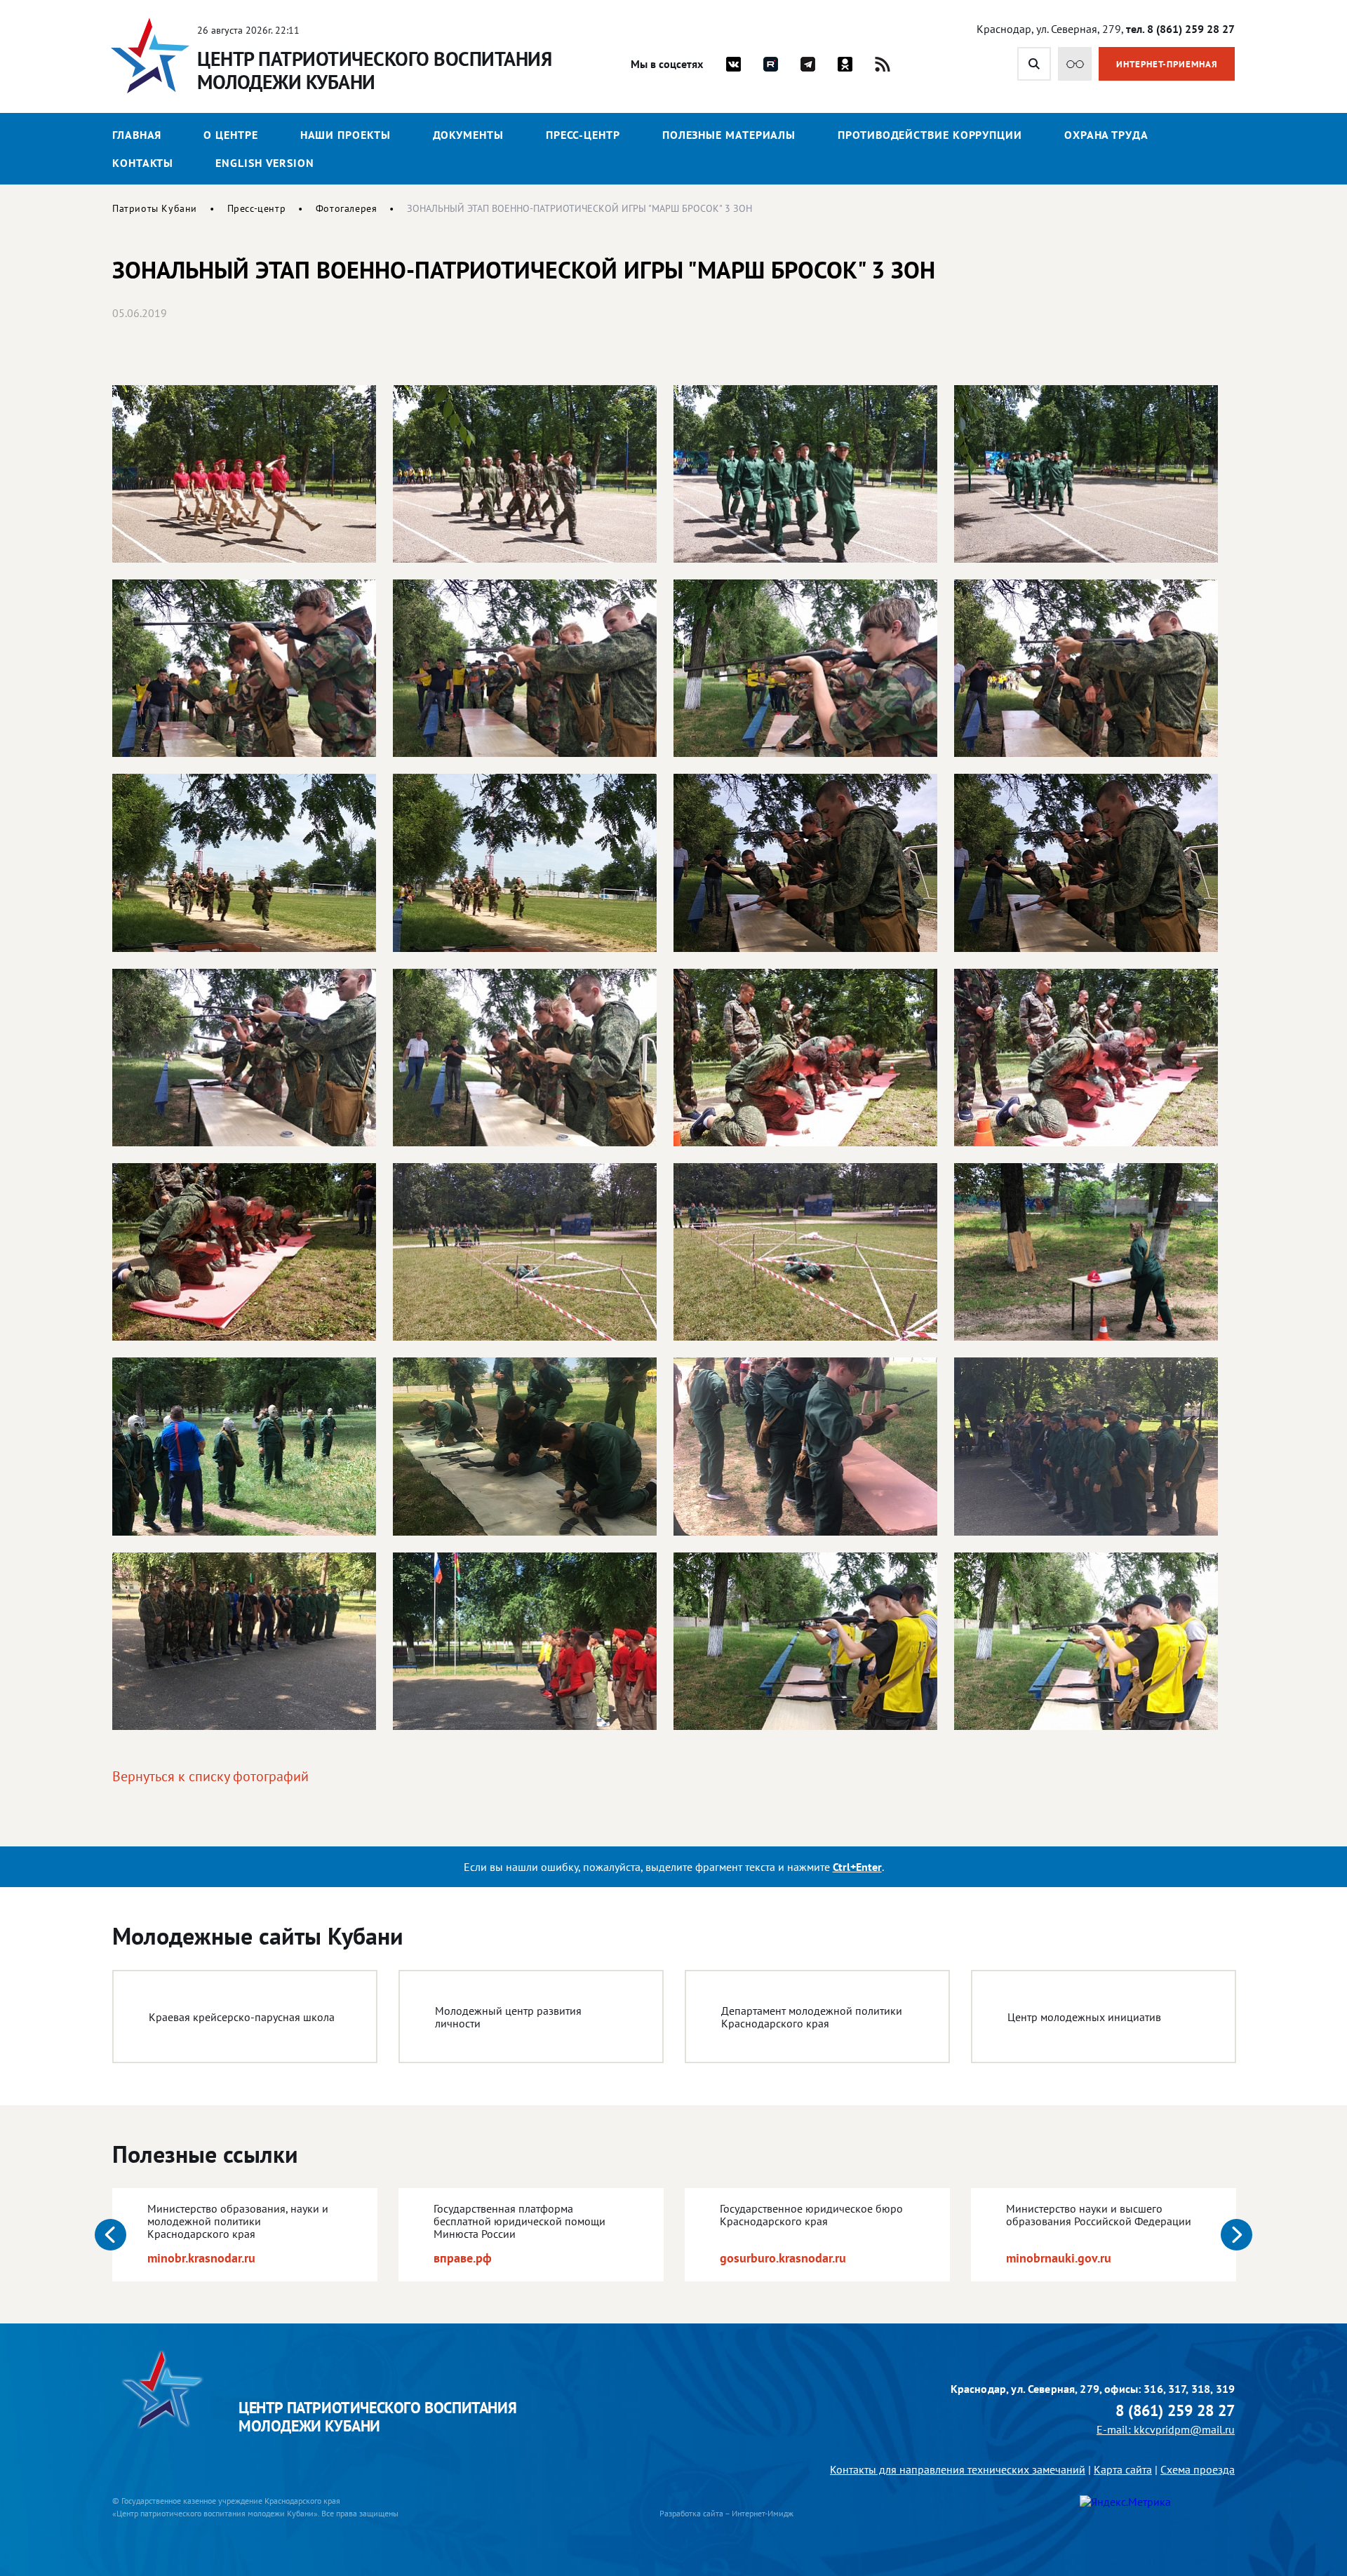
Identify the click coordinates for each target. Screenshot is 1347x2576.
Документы (468, 135)
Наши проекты (346, 135)
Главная (137, 135)
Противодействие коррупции (930, 135)
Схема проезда (1198, 2469)
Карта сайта (1123, 2469)
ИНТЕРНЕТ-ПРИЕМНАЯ (1167, 64)
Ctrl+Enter (857, 1867)
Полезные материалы (729, 135)
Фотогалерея (347, 208)
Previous (110, 2235)
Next (1237, 2235)
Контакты (143, 163)
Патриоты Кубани (155, 208)
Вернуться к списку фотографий (210, 1776)
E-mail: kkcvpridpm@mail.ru (1166, 2429)
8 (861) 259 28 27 (1175, 2411)
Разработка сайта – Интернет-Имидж (726, 2513)
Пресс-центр (583, 135)
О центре (230, 135)
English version (265, 163)
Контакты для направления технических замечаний (958, 2469)
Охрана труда (1106, 135)
